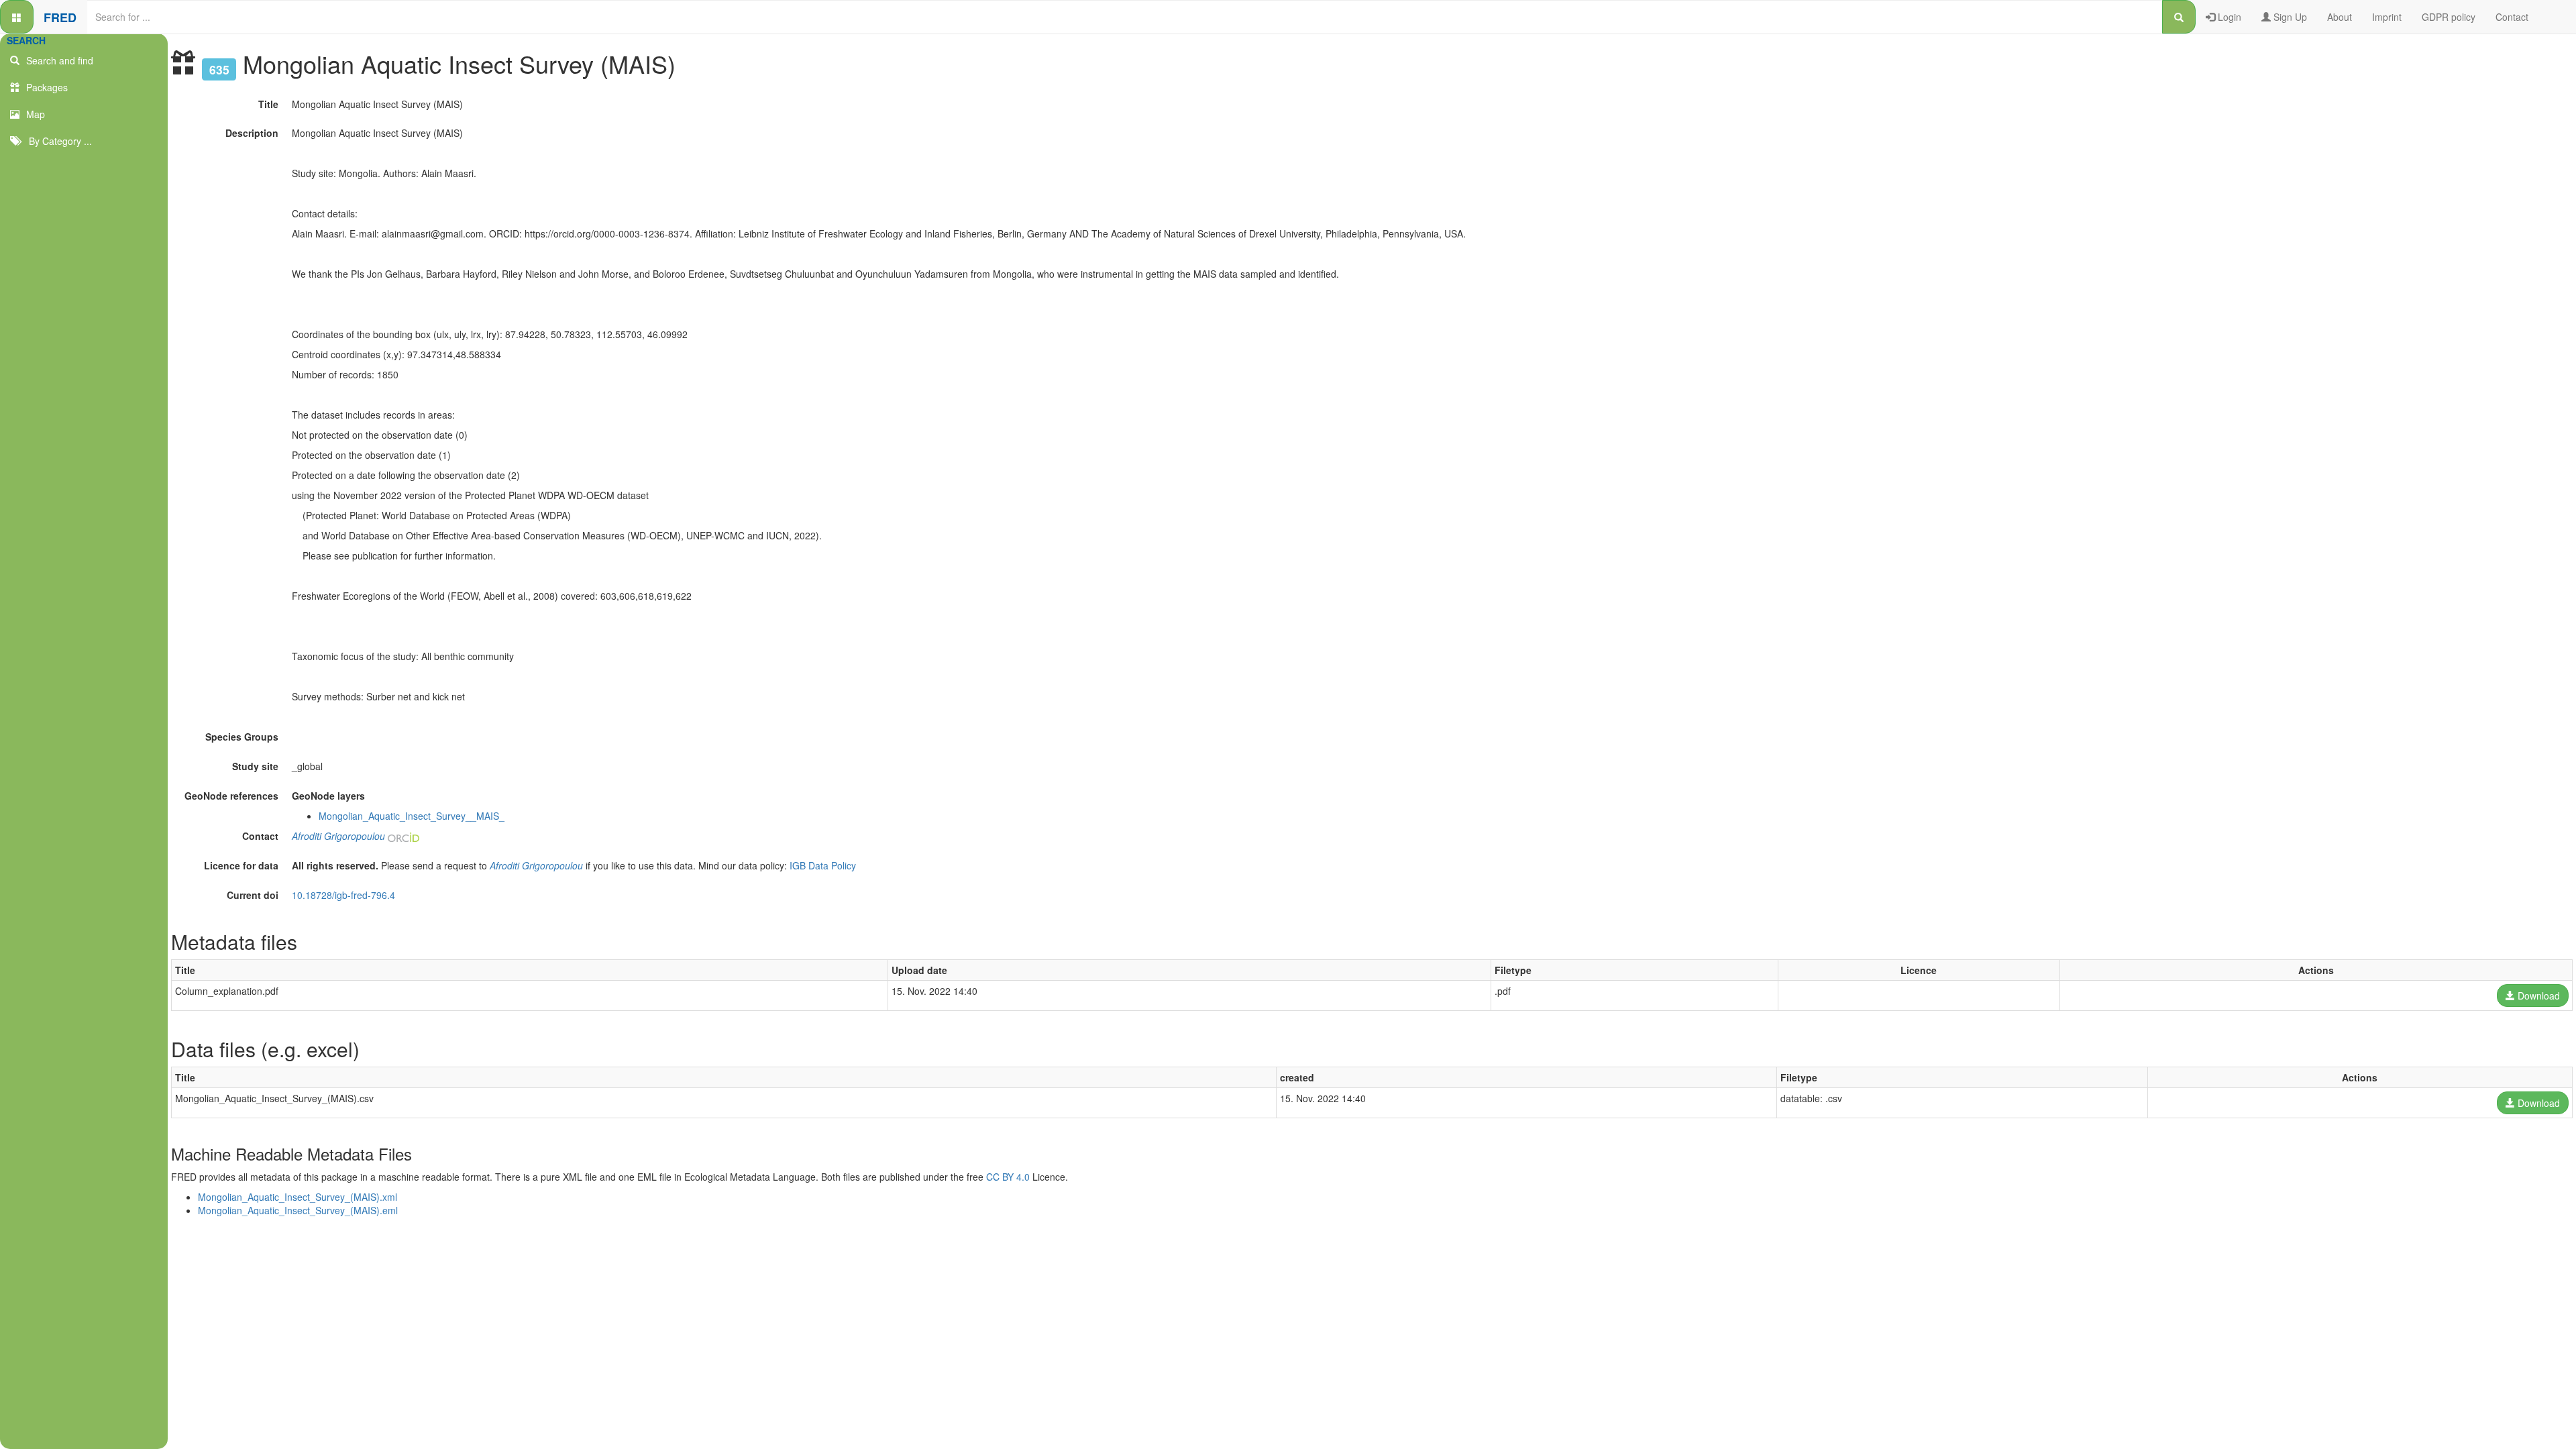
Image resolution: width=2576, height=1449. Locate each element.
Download (2537, 996)
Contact (2512, 17)
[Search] (2179, 17)
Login (2228, 17)
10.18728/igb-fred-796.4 (343, 895)
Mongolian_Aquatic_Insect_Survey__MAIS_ (412, 816)
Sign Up (2289, 17)
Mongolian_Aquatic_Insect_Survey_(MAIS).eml (298, 1210)
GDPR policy (2449, 17)
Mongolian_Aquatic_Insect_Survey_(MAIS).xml (298, 1197)
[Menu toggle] (17, 17)
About (2340, 17)
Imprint (2387, 17)
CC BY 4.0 (1008, 1177)
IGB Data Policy (823, 865)
